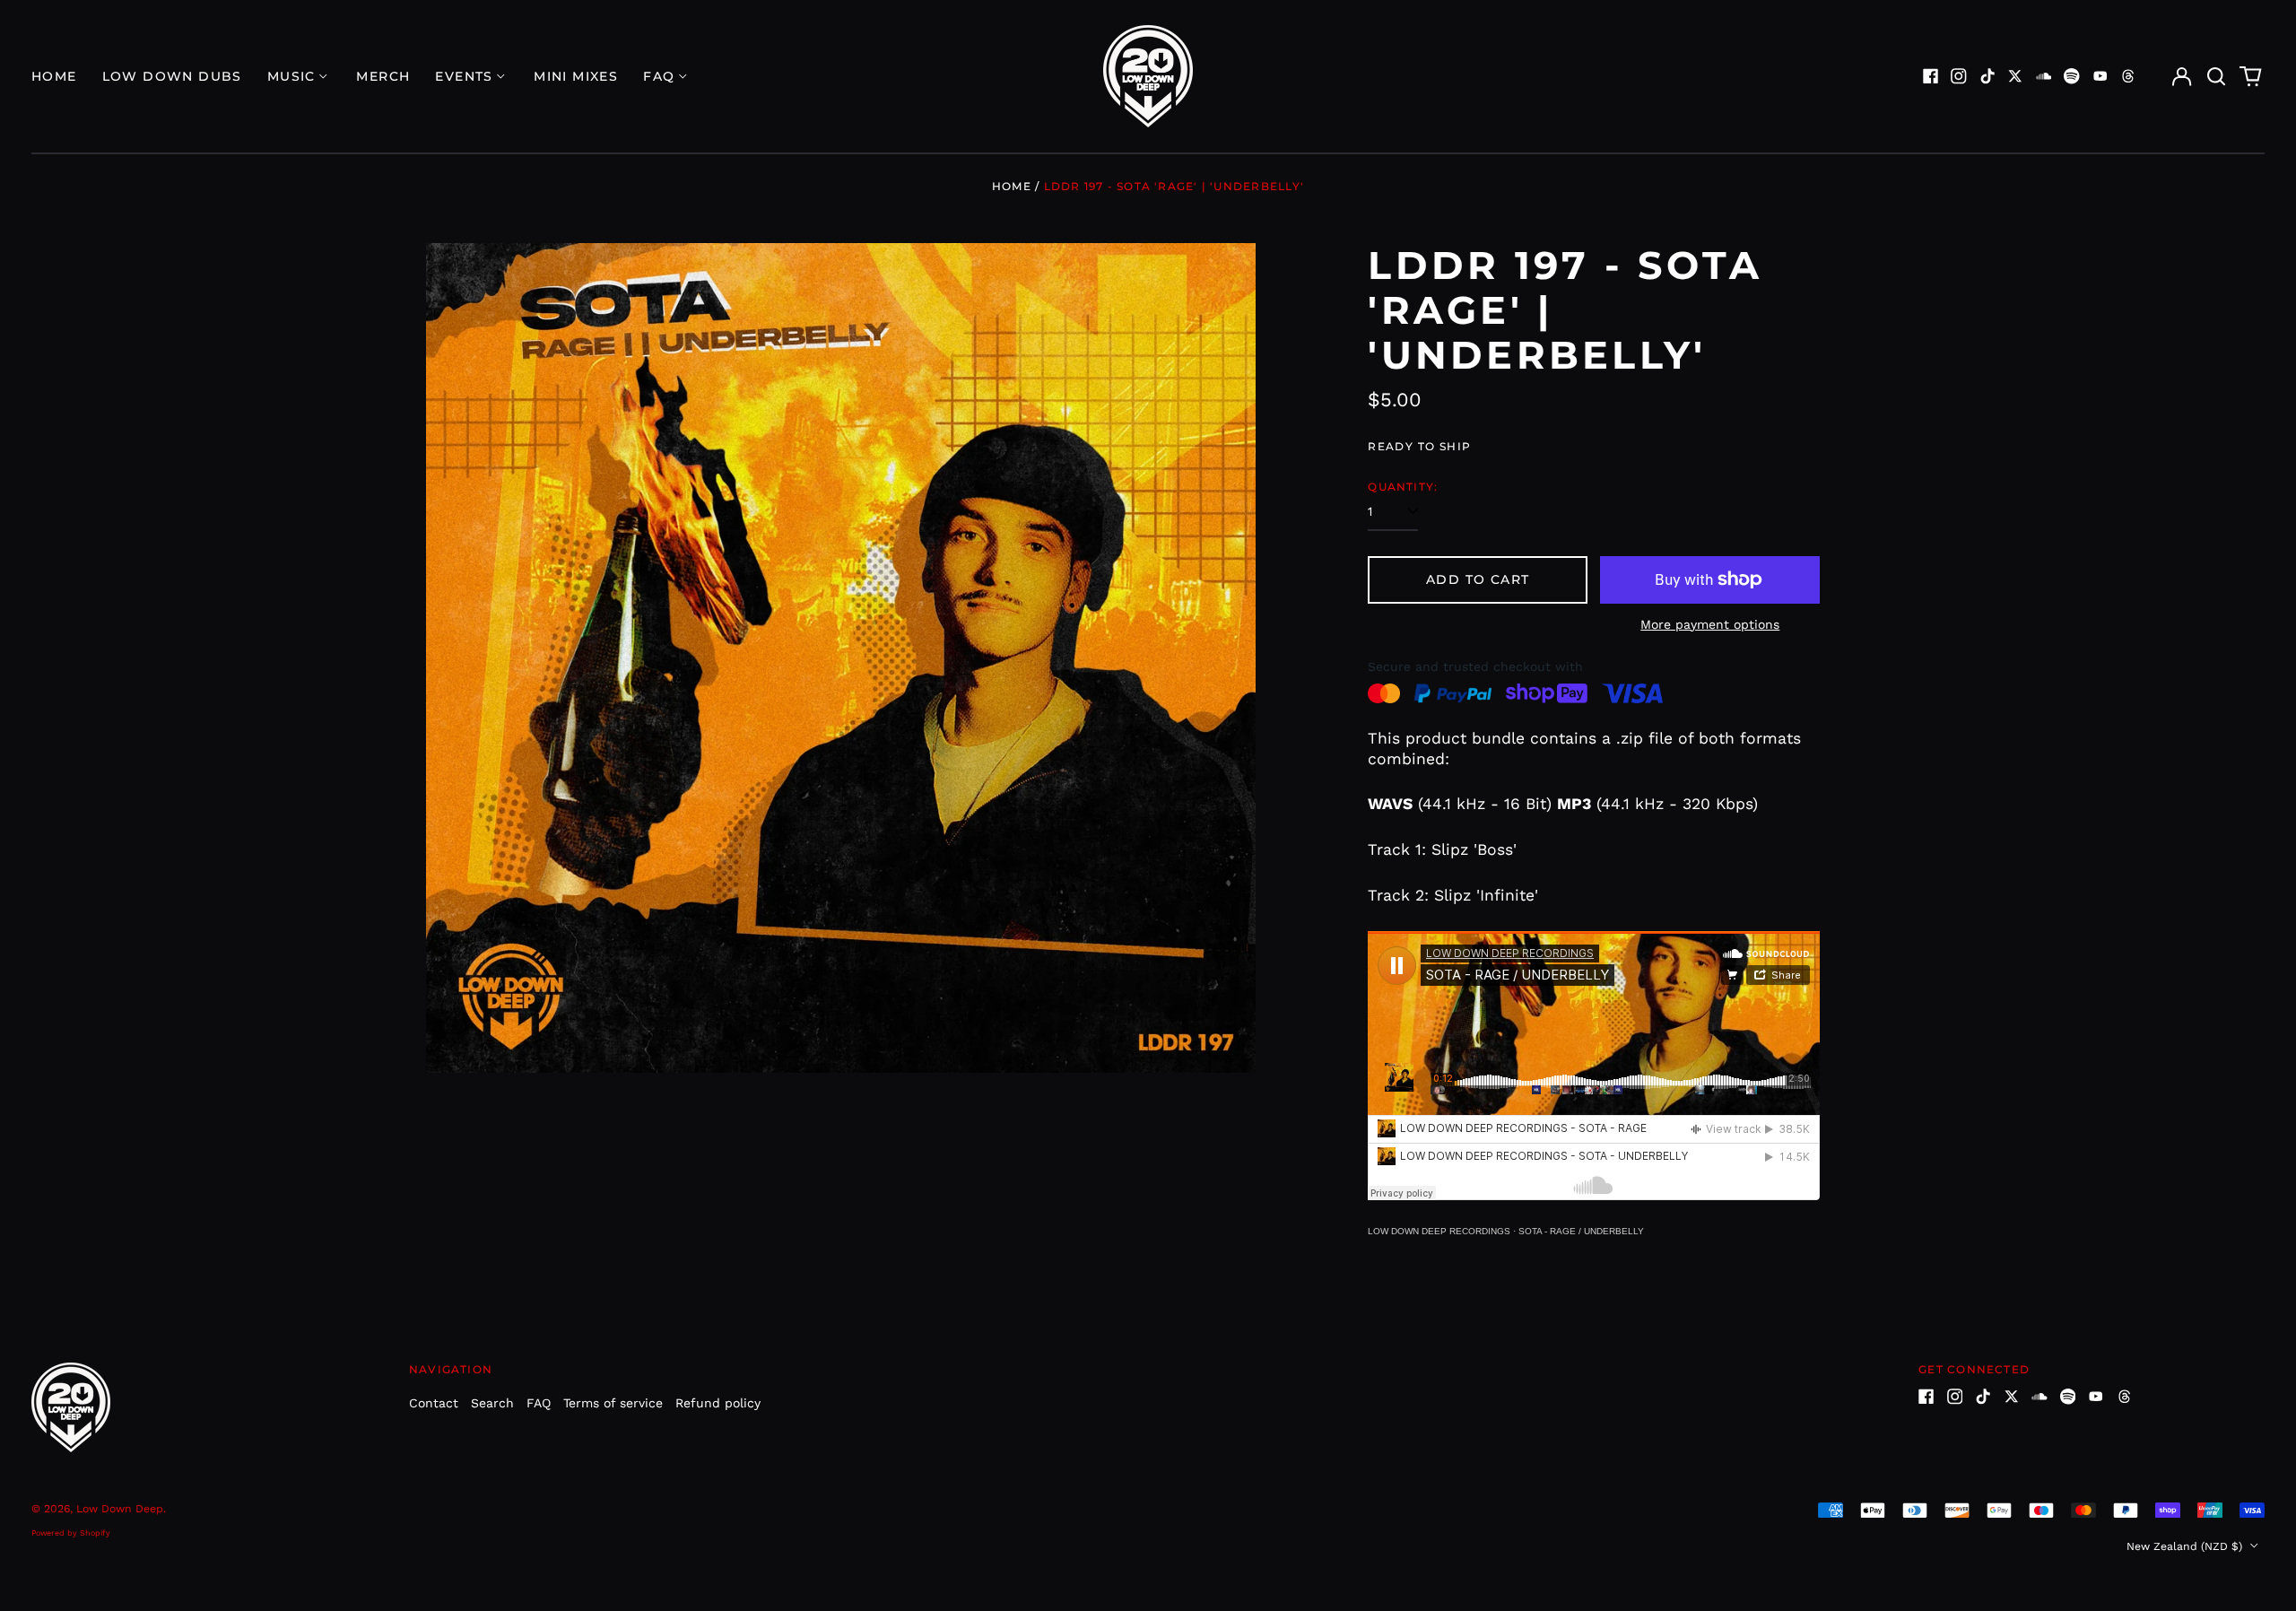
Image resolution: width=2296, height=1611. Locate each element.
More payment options (1710, 624)
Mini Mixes (576, 76)
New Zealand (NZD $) (2186, 1546)
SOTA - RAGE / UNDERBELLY (1581, 1231)
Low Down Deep (120, 1509)
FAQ (539, 1403)
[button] (2216, 76)
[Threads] (2128, 76)
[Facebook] (1931, 76)
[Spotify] (2072, 76)
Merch (383, 76)
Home (54, 76)
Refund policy (718, 1403)
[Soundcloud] (2044, 76)
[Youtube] (2100, 76)
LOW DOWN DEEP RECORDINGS (1439, 1231)
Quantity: (1403, 487)
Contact (434, 1403)
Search (492, 1403)
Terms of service (613, 1403)
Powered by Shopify (71, 1533)
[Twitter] (2015, 76)
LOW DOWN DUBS (172, 76)
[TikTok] (1987, 76)
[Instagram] (1959, 76)
